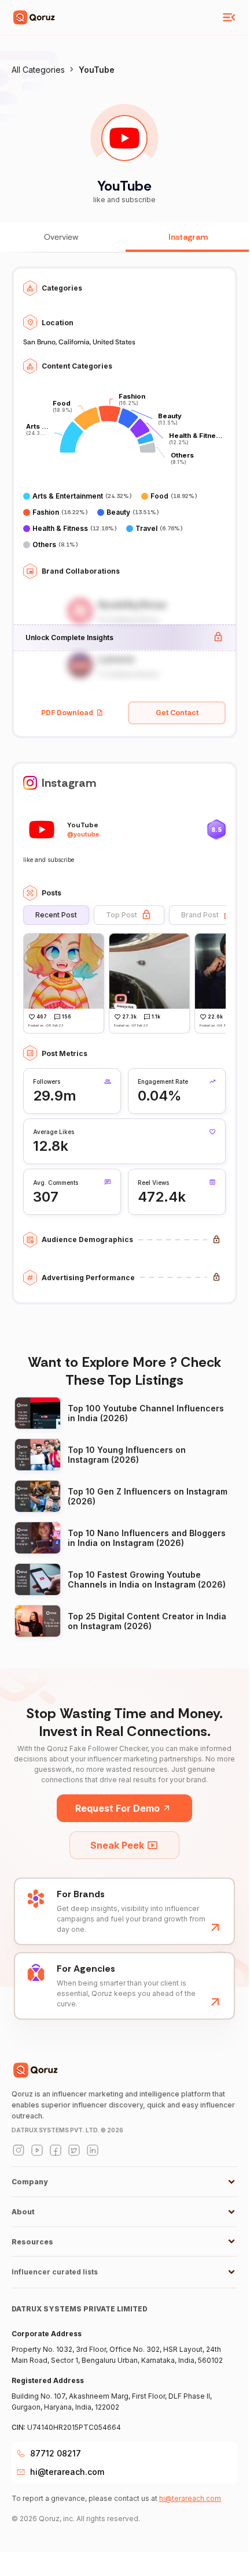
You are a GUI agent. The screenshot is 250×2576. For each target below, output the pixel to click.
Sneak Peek (117, 1845)
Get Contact (177, 713)
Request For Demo (117, 1808)
